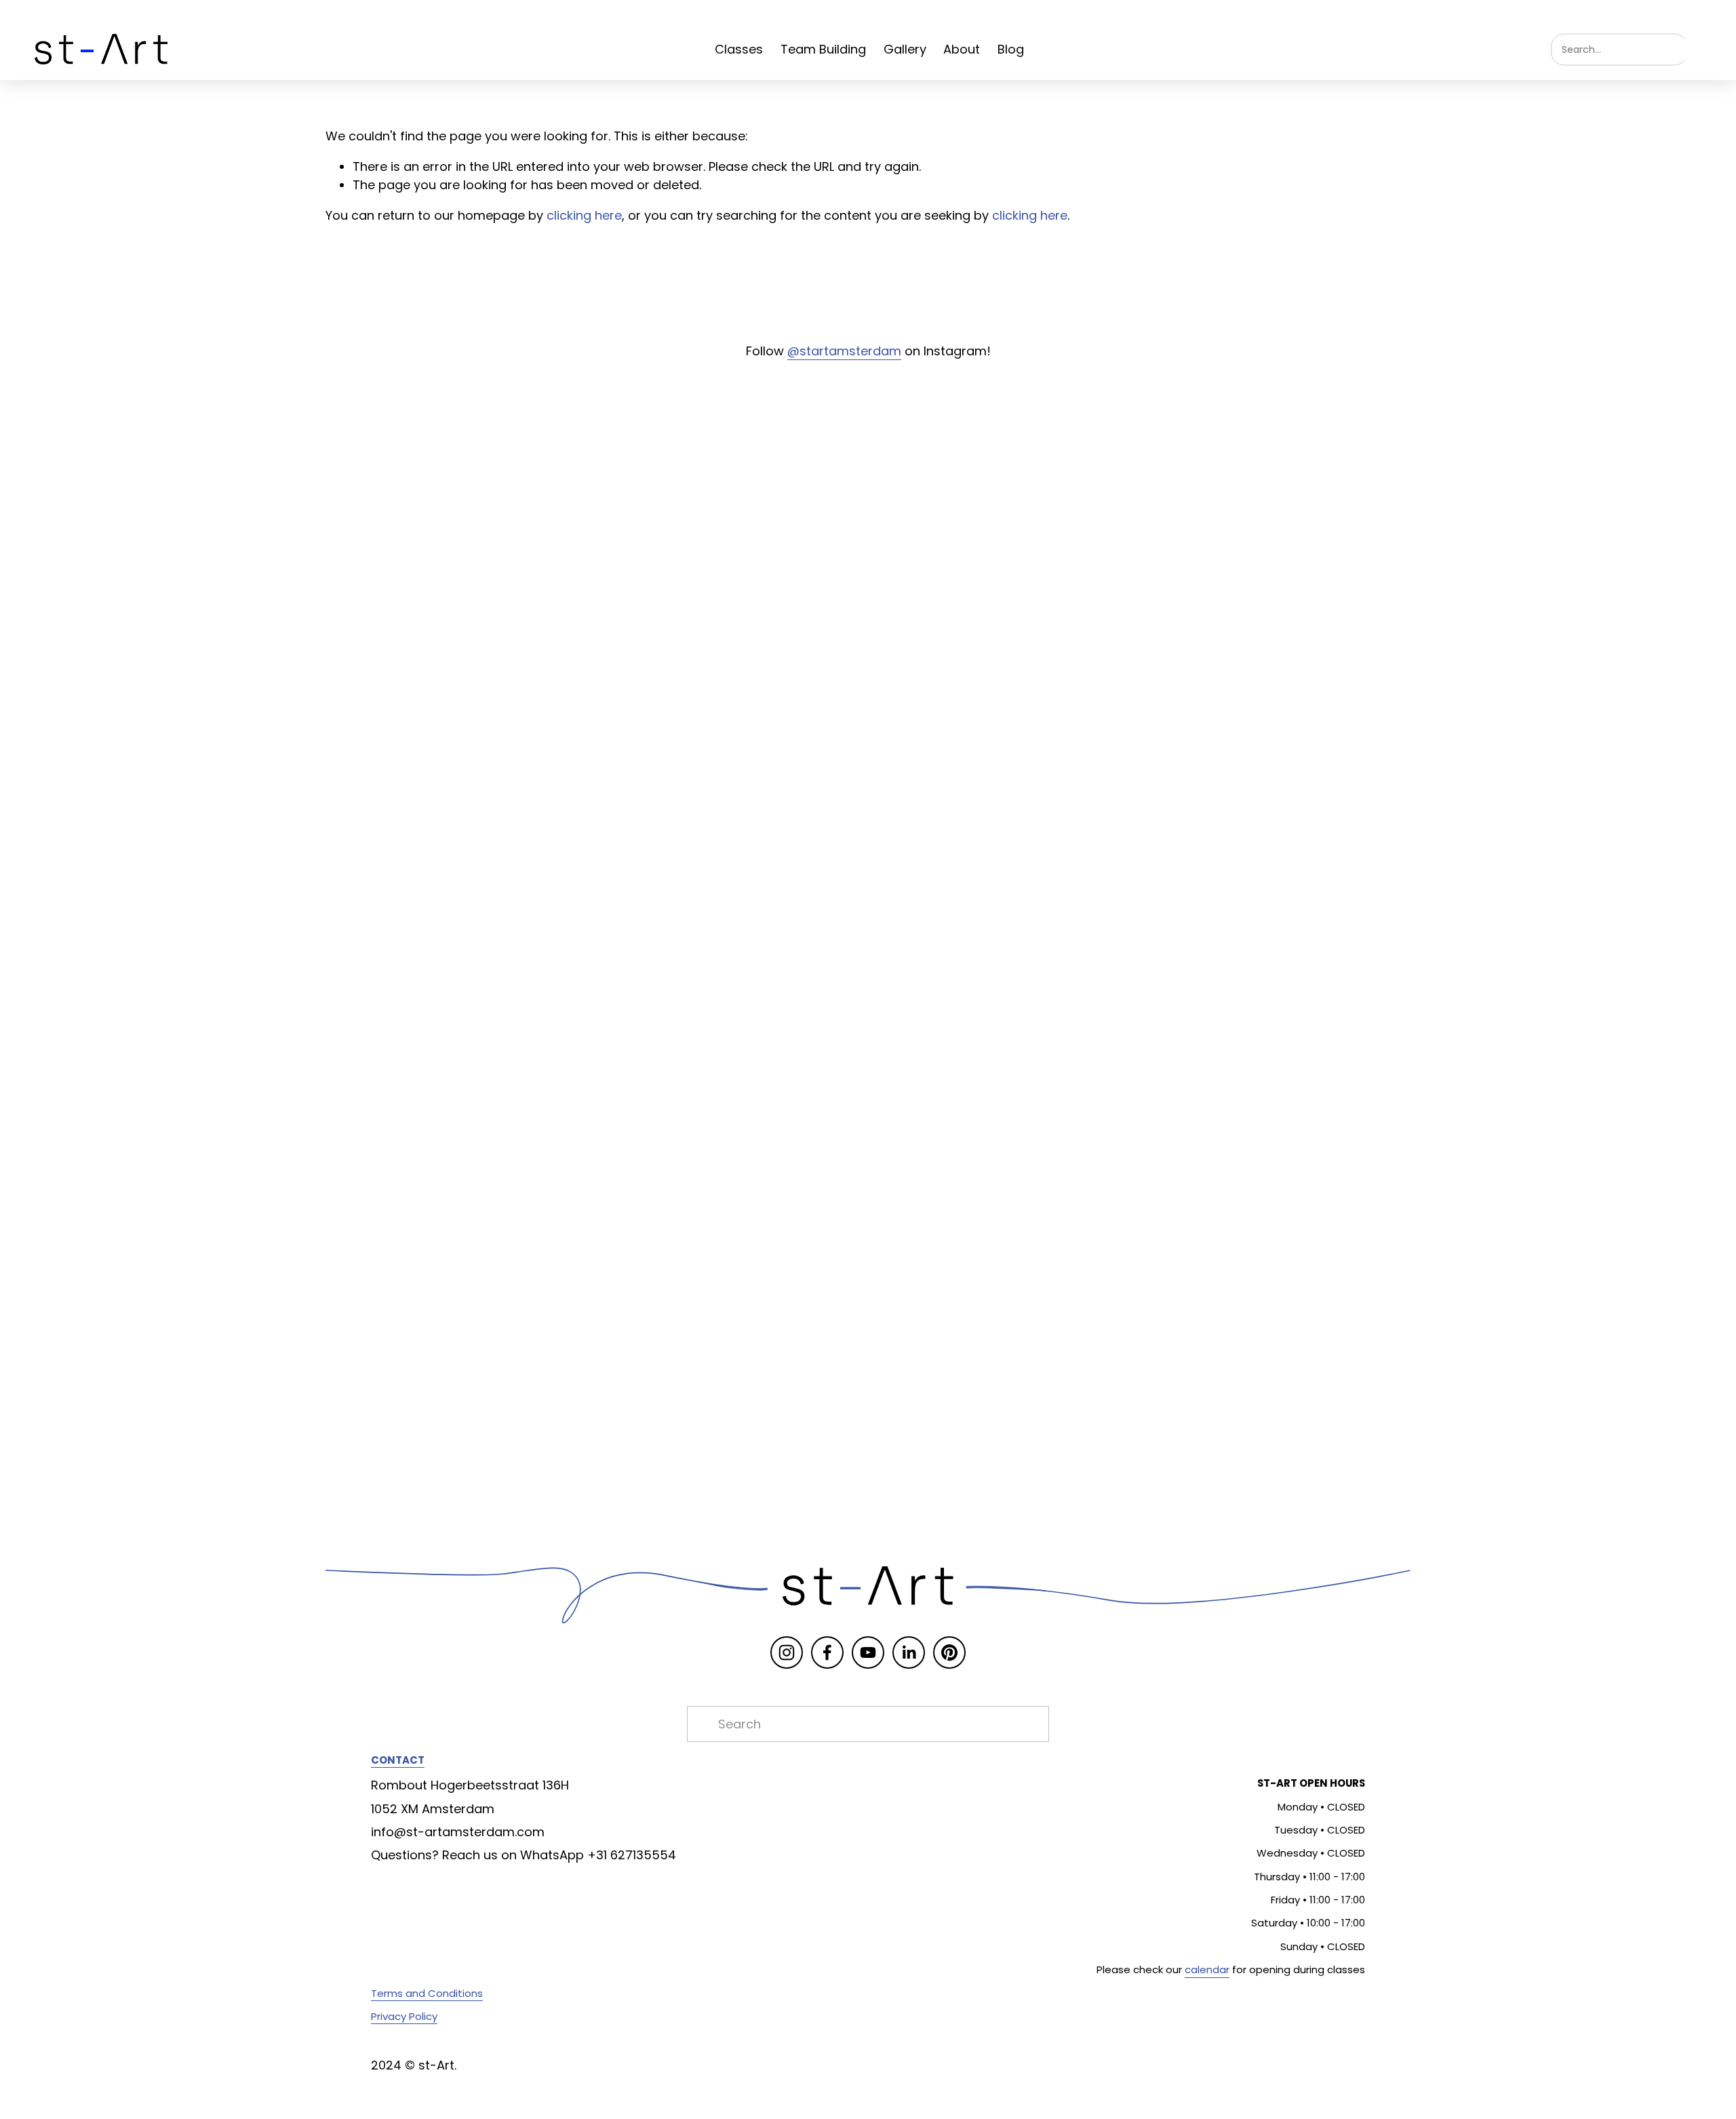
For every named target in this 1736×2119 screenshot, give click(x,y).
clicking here (584, 215)
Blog (1011, 49)
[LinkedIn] (909, 1652)
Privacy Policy (404, 2016)
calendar (1207, 1969)
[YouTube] (868, 1652)
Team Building (823, 49)
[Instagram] (787, 1652)
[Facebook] (827, 1652)
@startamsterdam (844, 351)
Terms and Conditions (427, 1993)
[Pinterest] (949, 1652)
